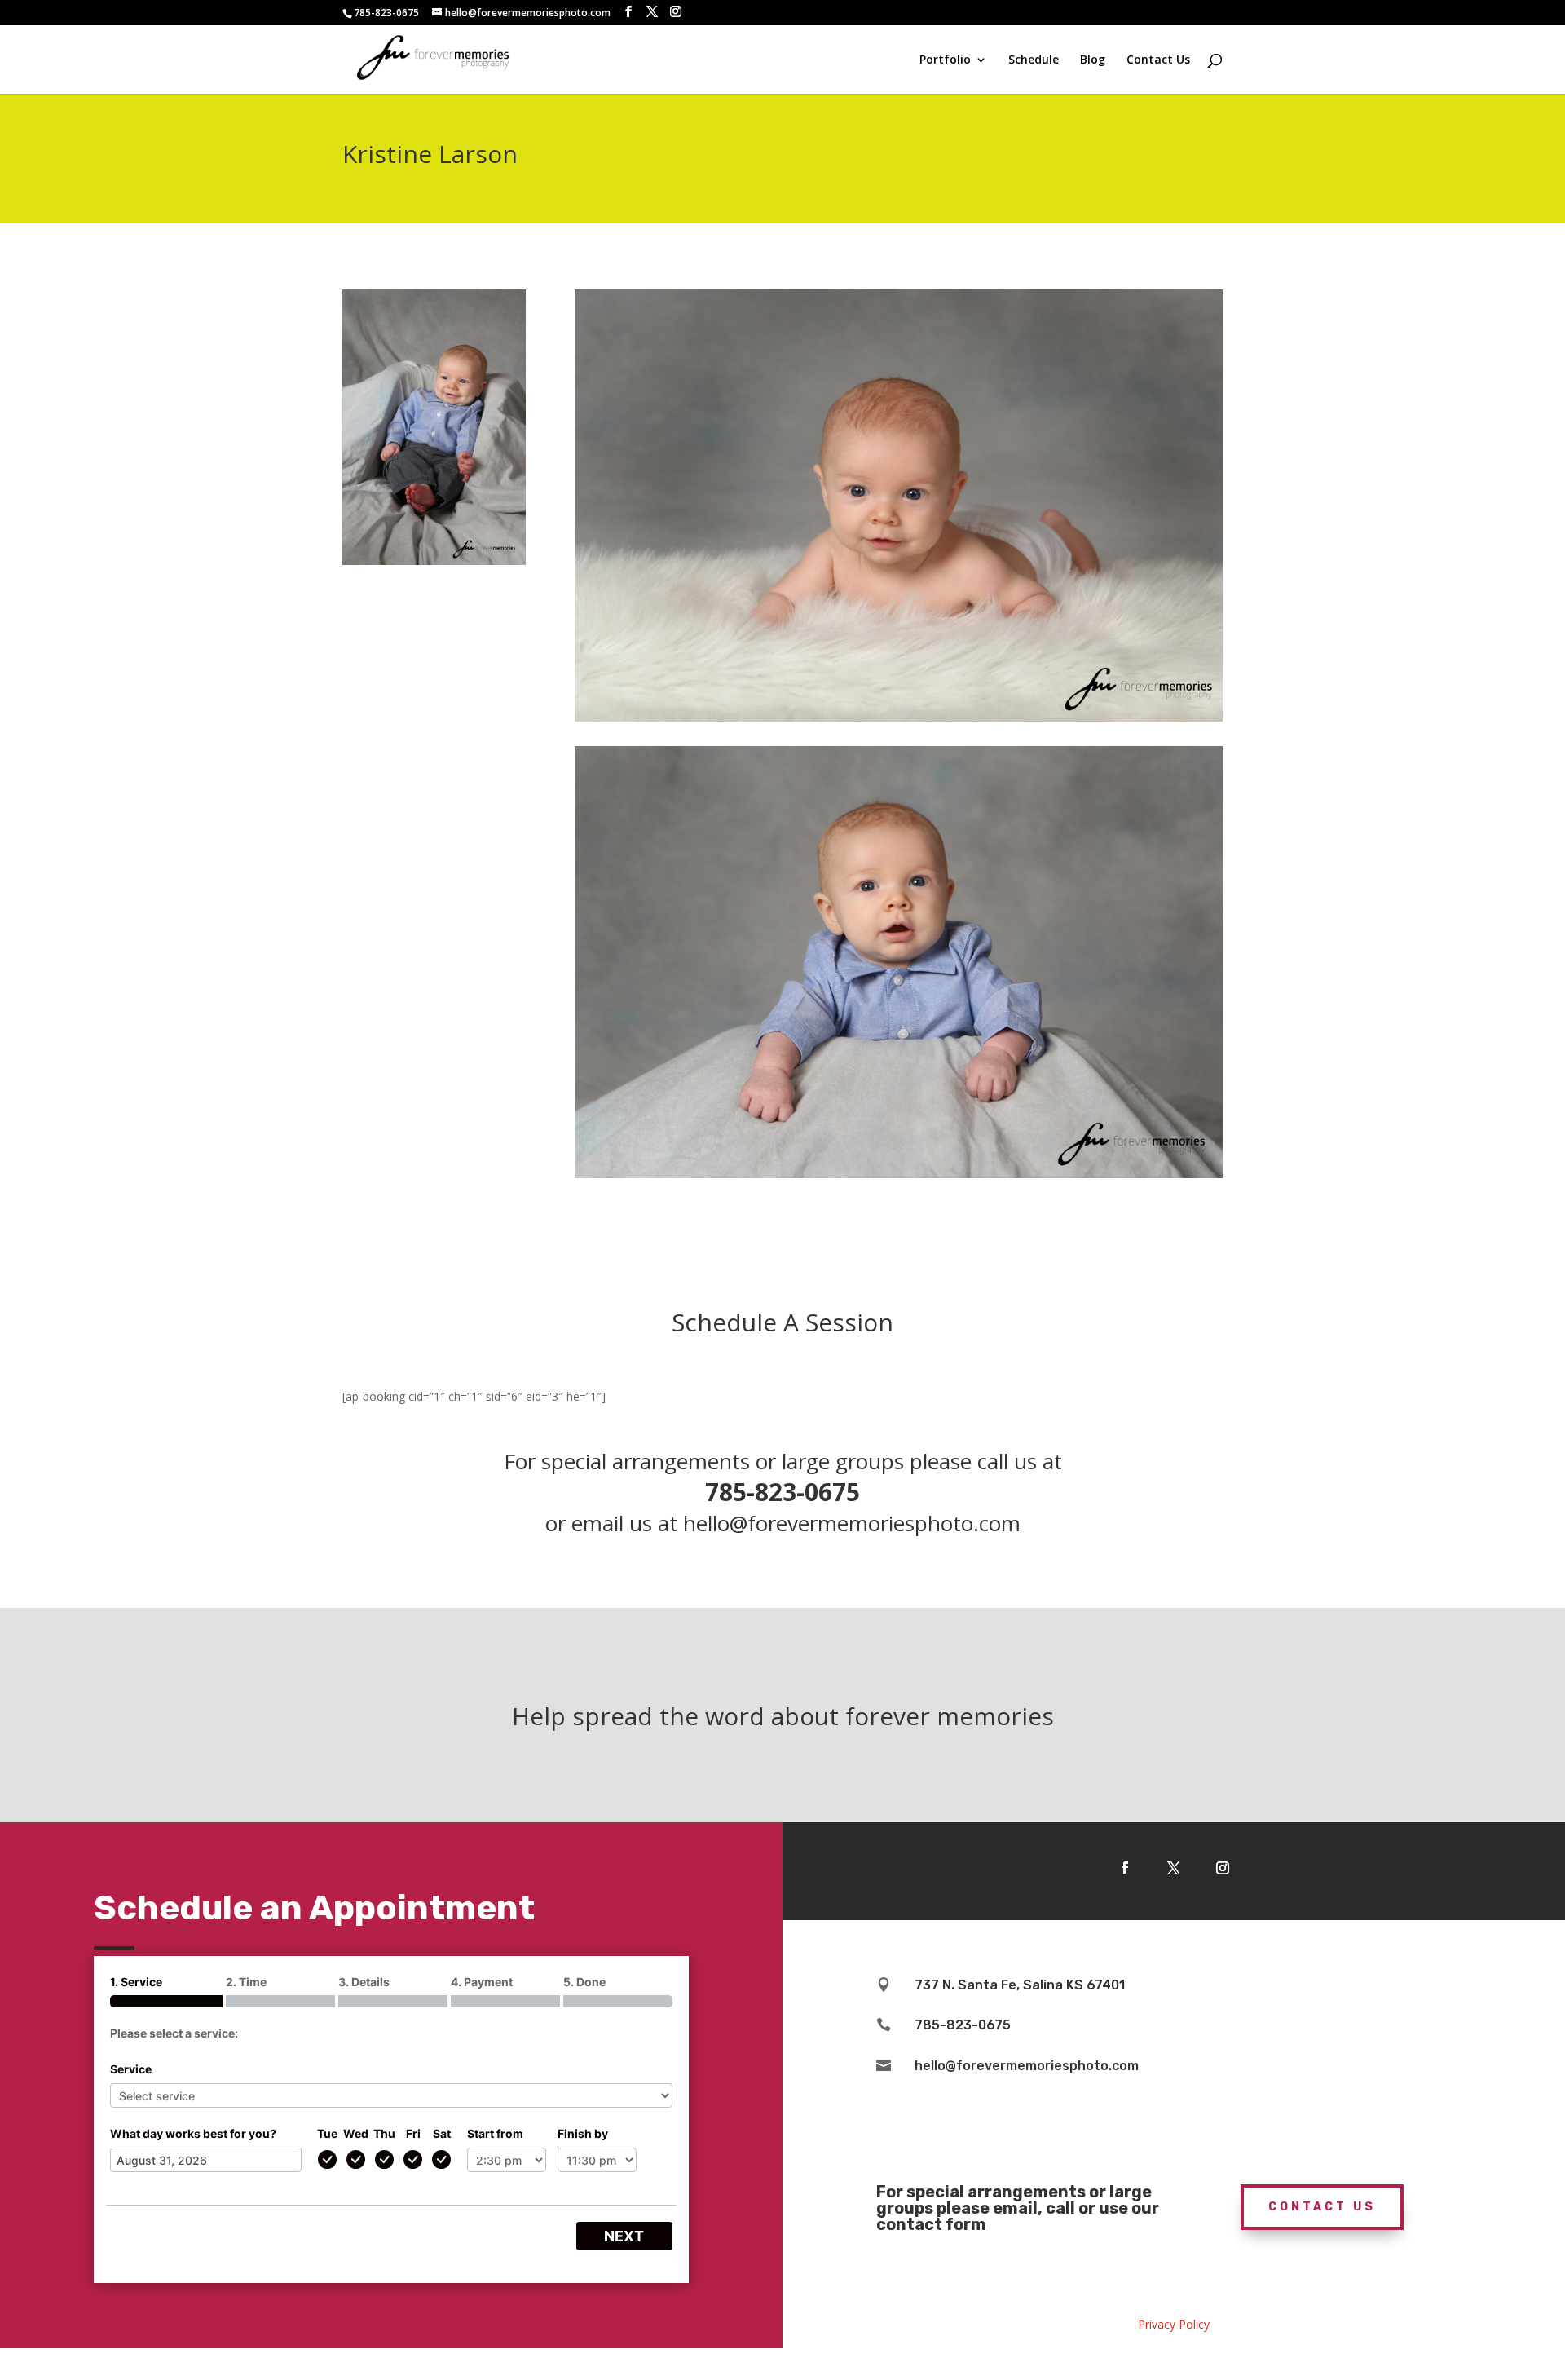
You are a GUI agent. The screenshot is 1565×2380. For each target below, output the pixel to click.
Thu (384, 2133)
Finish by (583, 2133)
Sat (442, 2133)
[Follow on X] (1174, 1868)
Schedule (1034, 60)
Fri (413, 2133)
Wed (356, 2133)
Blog (1093, 60)
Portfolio (945, 60)
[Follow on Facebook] (1125, 1868)
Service (131, 2069)
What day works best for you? (193, 2133)
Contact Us (1158, 60)
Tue (327, 2133)
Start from (495, 2133)
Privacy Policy (1174, 2324)
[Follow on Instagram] (1223, 1868)
